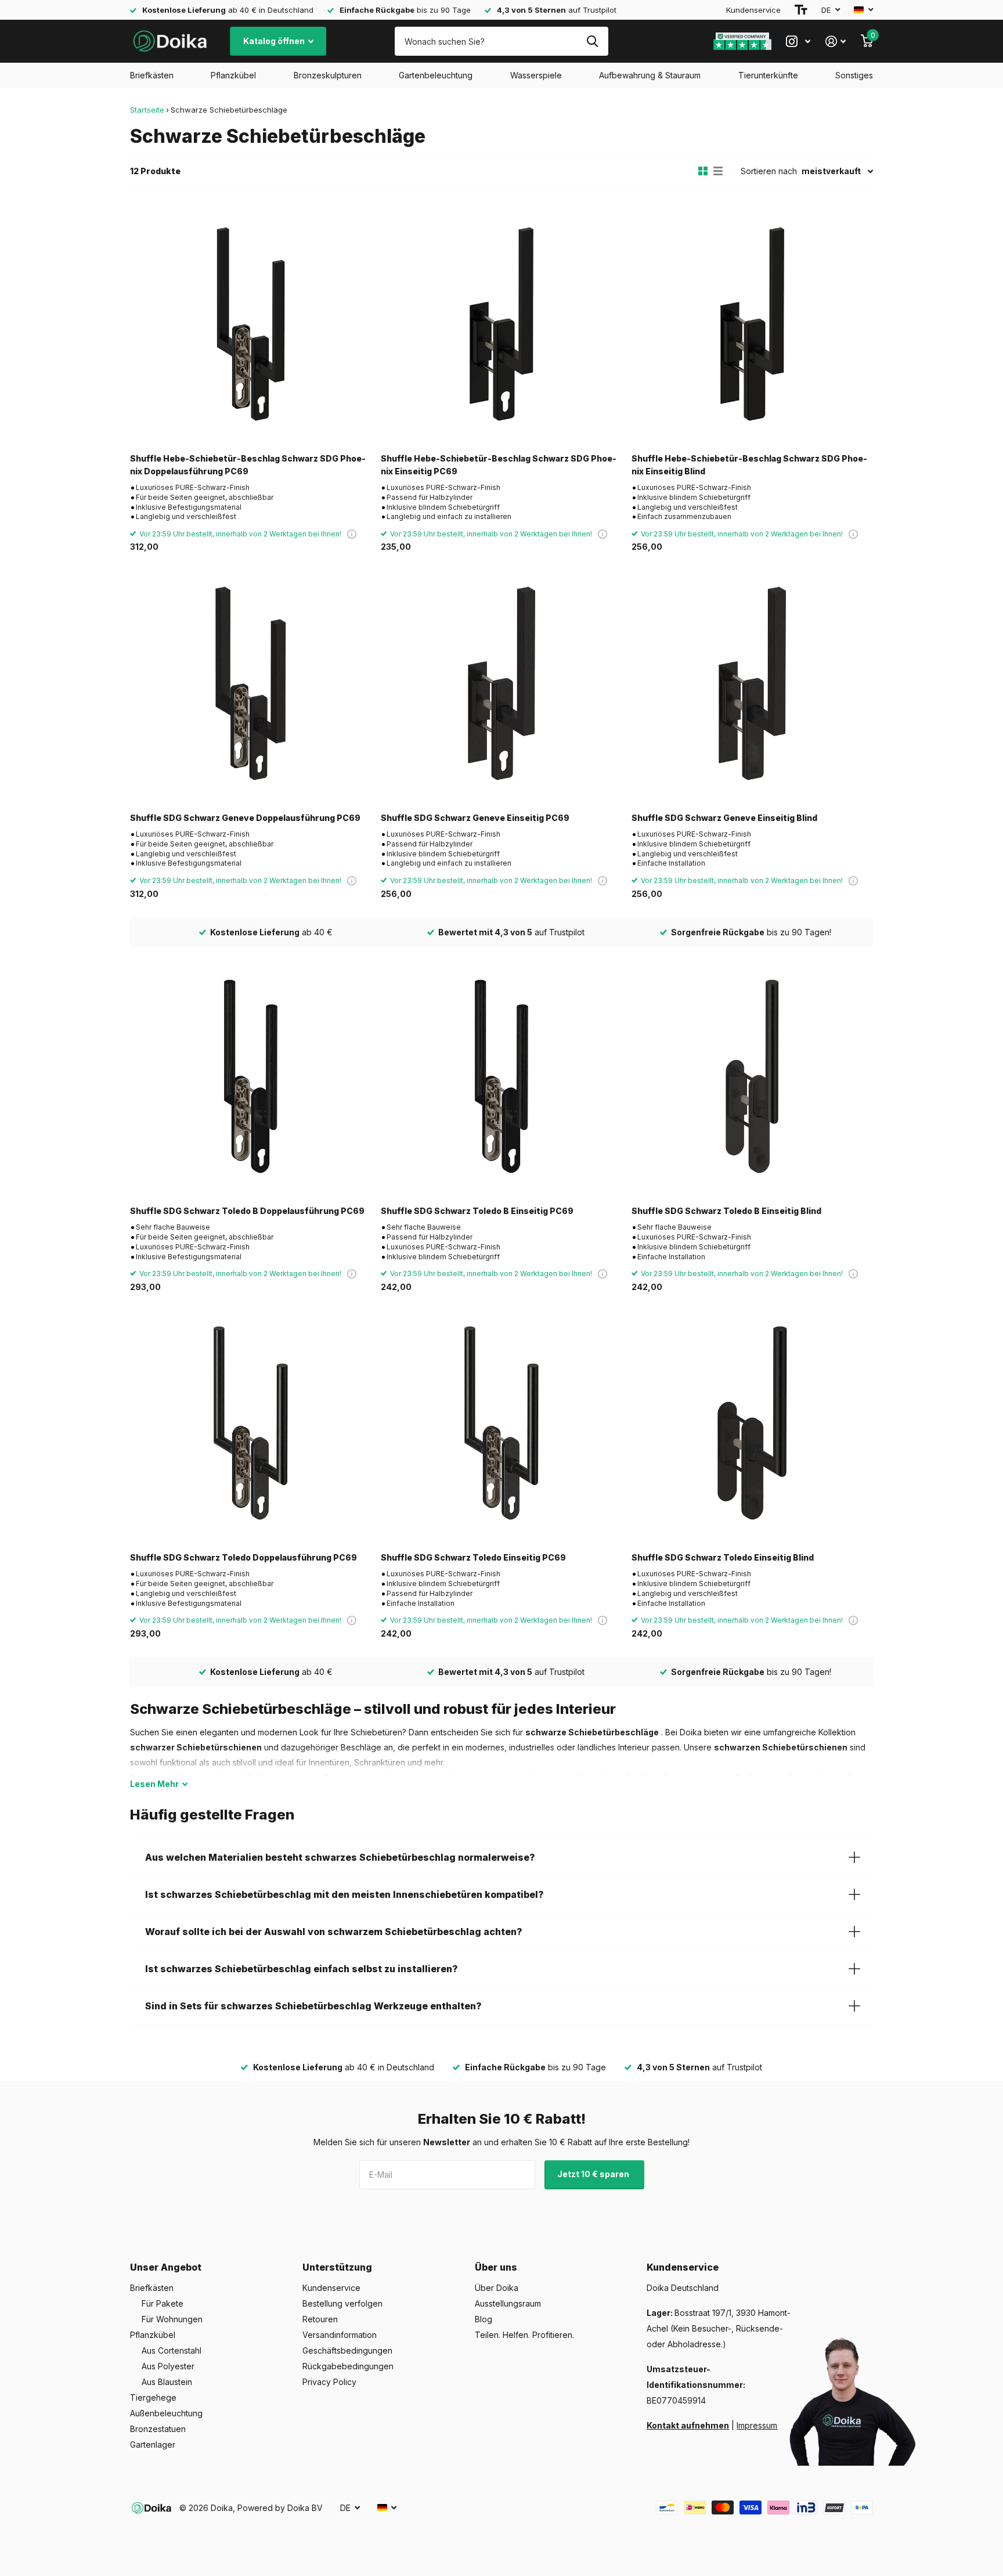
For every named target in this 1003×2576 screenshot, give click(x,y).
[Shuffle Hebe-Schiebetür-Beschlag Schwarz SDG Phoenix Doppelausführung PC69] (251, 324)
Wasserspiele (536, 75)
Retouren (320, 2319)
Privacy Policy (329, 2382)
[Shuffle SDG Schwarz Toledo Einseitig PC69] (501, 1423)
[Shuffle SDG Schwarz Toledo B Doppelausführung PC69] (251, 1076)
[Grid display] (703, 171)
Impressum (757, 2425)
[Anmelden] (836, 42)
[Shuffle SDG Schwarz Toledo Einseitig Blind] (752, 1423)
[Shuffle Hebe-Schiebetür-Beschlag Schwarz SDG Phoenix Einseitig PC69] (501, 324)
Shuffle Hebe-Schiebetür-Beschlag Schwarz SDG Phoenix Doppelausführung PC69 (248, 464)
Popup (352, 534)
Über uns (496, 2267)
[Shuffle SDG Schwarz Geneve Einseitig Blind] (752, 683)
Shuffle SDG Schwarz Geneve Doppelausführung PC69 (245, 818)
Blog (484, 2319)
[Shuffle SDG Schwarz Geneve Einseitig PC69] (501, 683)
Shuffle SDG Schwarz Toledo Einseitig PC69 (473, 1557)
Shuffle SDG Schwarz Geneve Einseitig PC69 (475, 818)
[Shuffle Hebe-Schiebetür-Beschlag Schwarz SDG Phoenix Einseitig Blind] (752, 324)
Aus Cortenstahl (172, 2350)
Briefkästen (152, 75)
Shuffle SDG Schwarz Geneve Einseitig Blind (724, 818)
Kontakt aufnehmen (688, 2425)
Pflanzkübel (233, 75)
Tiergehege (153, 2397)
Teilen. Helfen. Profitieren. (524, 2335)
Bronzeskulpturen (328, 75)
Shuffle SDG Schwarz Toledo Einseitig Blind (723, 1557)
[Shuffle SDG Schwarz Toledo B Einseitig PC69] (501, 1076)
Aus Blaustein (167, 2382)
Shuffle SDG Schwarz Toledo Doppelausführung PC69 (243, 1557)
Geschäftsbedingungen (347, 2350)
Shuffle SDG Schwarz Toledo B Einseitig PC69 (477, 1211)
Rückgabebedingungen (348, 2366)
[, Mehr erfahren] (798, 42)
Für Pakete (163, 2303)
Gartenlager (153, 2445)
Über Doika (497, 2288)
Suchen (592, 41)
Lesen (154, 1784)
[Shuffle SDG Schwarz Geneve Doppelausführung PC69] (251, 683)
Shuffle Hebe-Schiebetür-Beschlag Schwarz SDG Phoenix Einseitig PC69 (499, 464)
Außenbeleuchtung (166, 2413)
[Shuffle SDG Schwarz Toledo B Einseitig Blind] (752, 1076)
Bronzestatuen (158, 2429)
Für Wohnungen (172, 2319)
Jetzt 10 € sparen (594, 2174)
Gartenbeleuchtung (436, 75)
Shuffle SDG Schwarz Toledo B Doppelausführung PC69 (247, 1211)
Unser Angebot (166, 2267)
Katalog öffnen (275, 41)
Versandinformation (340, 2335)
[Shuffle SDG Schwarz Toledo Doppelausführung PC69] (251, 1423)
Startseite (147, 110)
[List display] (718, 171)
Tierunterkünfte (768, 75)
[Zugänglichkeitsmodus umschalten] (801, 10)
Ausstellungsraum (508, 2303)
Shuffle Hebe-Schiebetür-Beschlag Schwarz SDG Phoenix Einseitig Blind (749, 464)
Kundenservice (753, 10)
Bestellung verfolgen (342, 2303)
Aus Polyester (168, 2366)
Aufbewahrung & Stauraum (650, 75)
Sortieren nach (769, 171)
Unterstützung (337, 2267)
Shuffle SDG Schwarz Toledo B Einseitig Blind (726, 1211)
